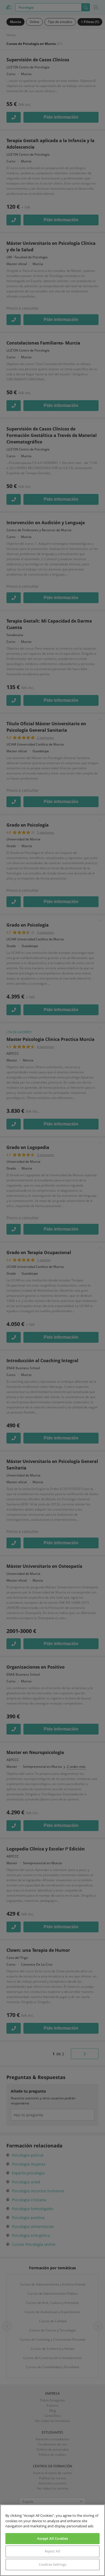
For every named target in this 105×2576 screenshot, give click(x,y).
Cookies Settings (52, 2564)
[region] (52, 2540)
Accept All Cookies (52, 2538)
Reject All (52, 2551)
